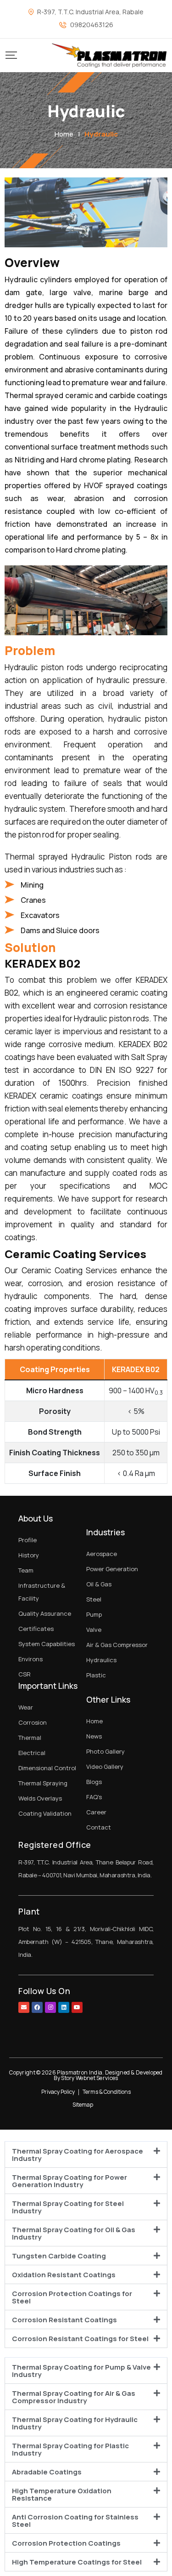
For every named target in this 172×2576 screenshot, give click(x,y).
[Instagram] (50, 2007)
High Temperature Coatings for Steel (77, 2562)
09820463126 (92, 25)
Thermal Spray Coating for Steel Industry (68, 2207)
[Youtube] (77, 2007)
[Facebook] (37, 2007)
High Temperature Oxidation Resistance (62, 2494)
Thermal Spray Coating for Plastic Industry (70, 2449)
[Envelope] (24, 2007)
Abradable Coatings (47, 2472)
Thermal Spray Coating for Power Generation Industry (69, 2181)
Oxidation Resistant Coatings (64, 2275)
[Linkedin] (64, 2007)
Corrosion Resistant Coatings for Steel (80, 2339)
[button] (86, 2154)
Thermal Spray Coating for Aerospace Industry (78, 2155)
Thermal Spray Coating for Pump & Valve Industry (81, 2371)
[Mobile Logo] (109, 55)
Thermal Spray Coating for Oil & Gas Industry (74, 2233)
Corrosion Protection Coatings (66, 2543)
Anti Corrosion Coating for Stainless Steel (75, 2521)
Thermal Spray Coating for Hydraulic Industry (75, 2423)
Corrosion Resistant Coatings (64, 2320)
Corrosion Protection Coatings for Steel (72, 2297)
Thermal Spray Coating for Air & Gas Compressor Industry (74, 2397)
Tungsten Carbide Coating (59, 2256)
